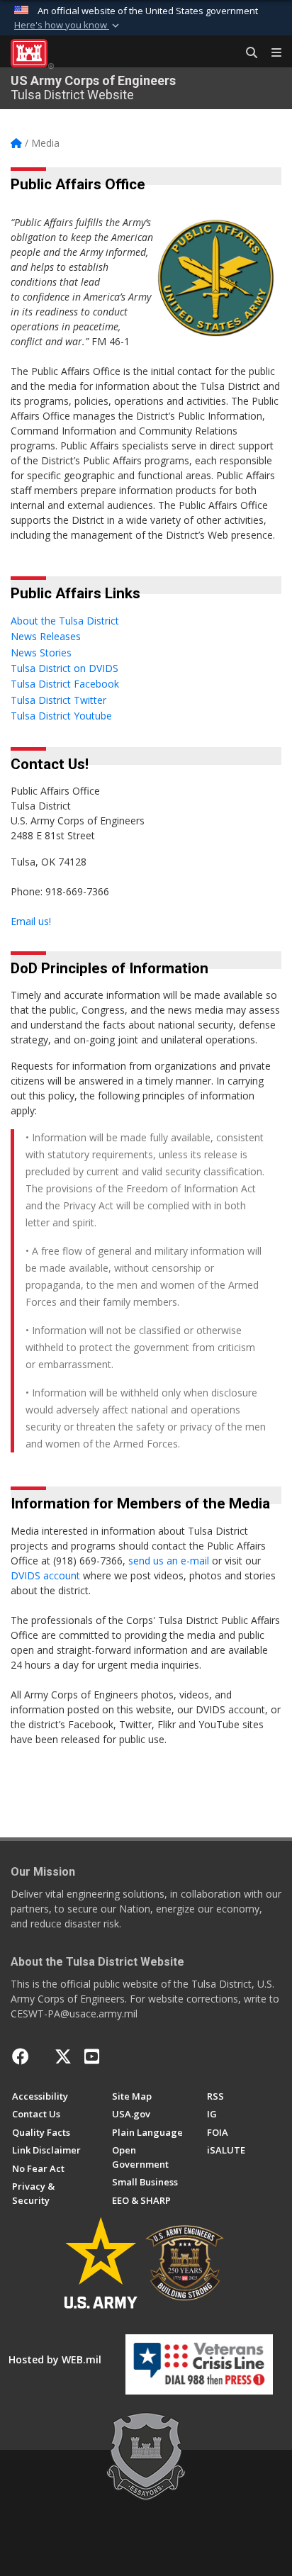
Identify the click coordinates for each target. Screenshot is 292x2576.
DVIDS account (47, 1575)
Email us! (31, 921)
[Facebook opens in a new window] (21, 2056)
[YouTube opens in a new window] (92, 2056)
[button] (68, 26)
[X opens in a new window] (63, 2056)
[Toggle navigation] (271, 53)
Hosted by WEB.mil (55, 2359)
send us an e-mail (170, 1561)
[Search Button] (247, 53)
